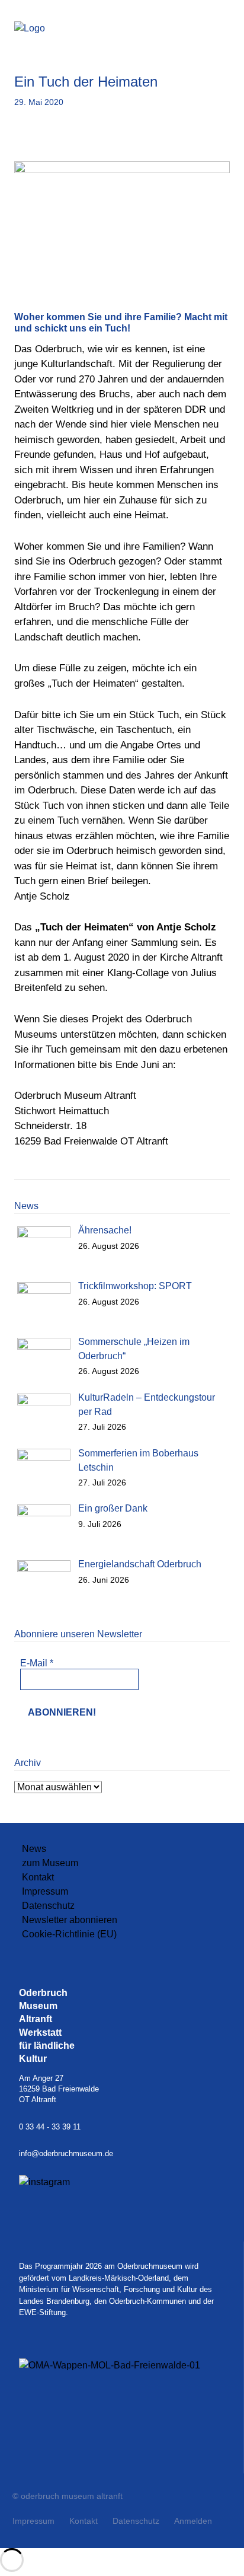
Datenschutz (48, 1906)
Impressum (45, 1891)
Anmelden (193, 2521)
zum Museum (50, 1863)
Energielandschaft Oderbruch (140, 1564)
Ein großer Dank (113, 1508)
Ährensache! (105, 1230)
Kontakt (38, 1877)
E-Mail (37, 1663)
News (34, 1849)
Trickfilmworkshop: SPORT (135, 1286)
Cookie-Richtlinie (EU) (69, 1934)
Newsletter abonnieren (70, 1920)
